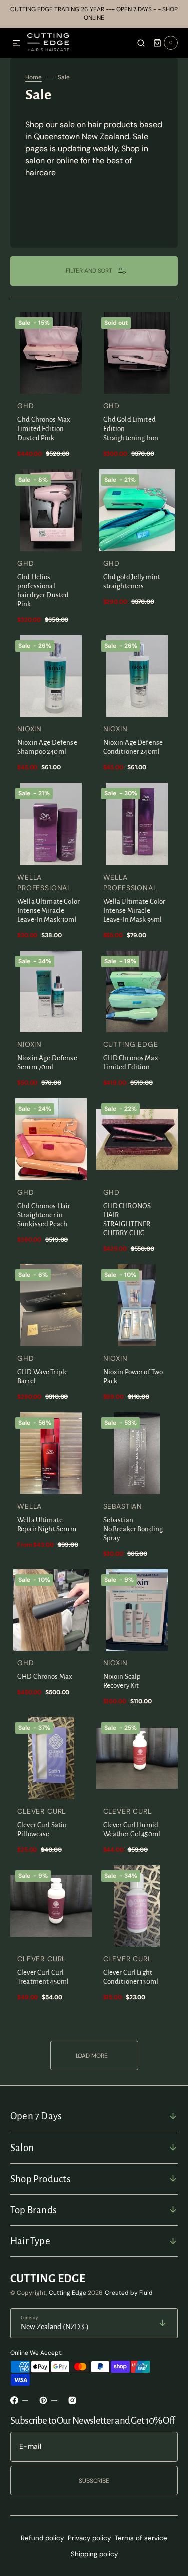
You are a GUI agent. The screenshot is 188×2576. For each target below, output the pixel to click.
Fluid (146, 2293)
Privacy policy (89, 2538)
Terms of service (141, 2538)
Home (33, 77)
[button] (16, 44)
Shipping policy (94, 2554)
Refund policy (42, 2538)
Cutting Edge (67, 2293)
